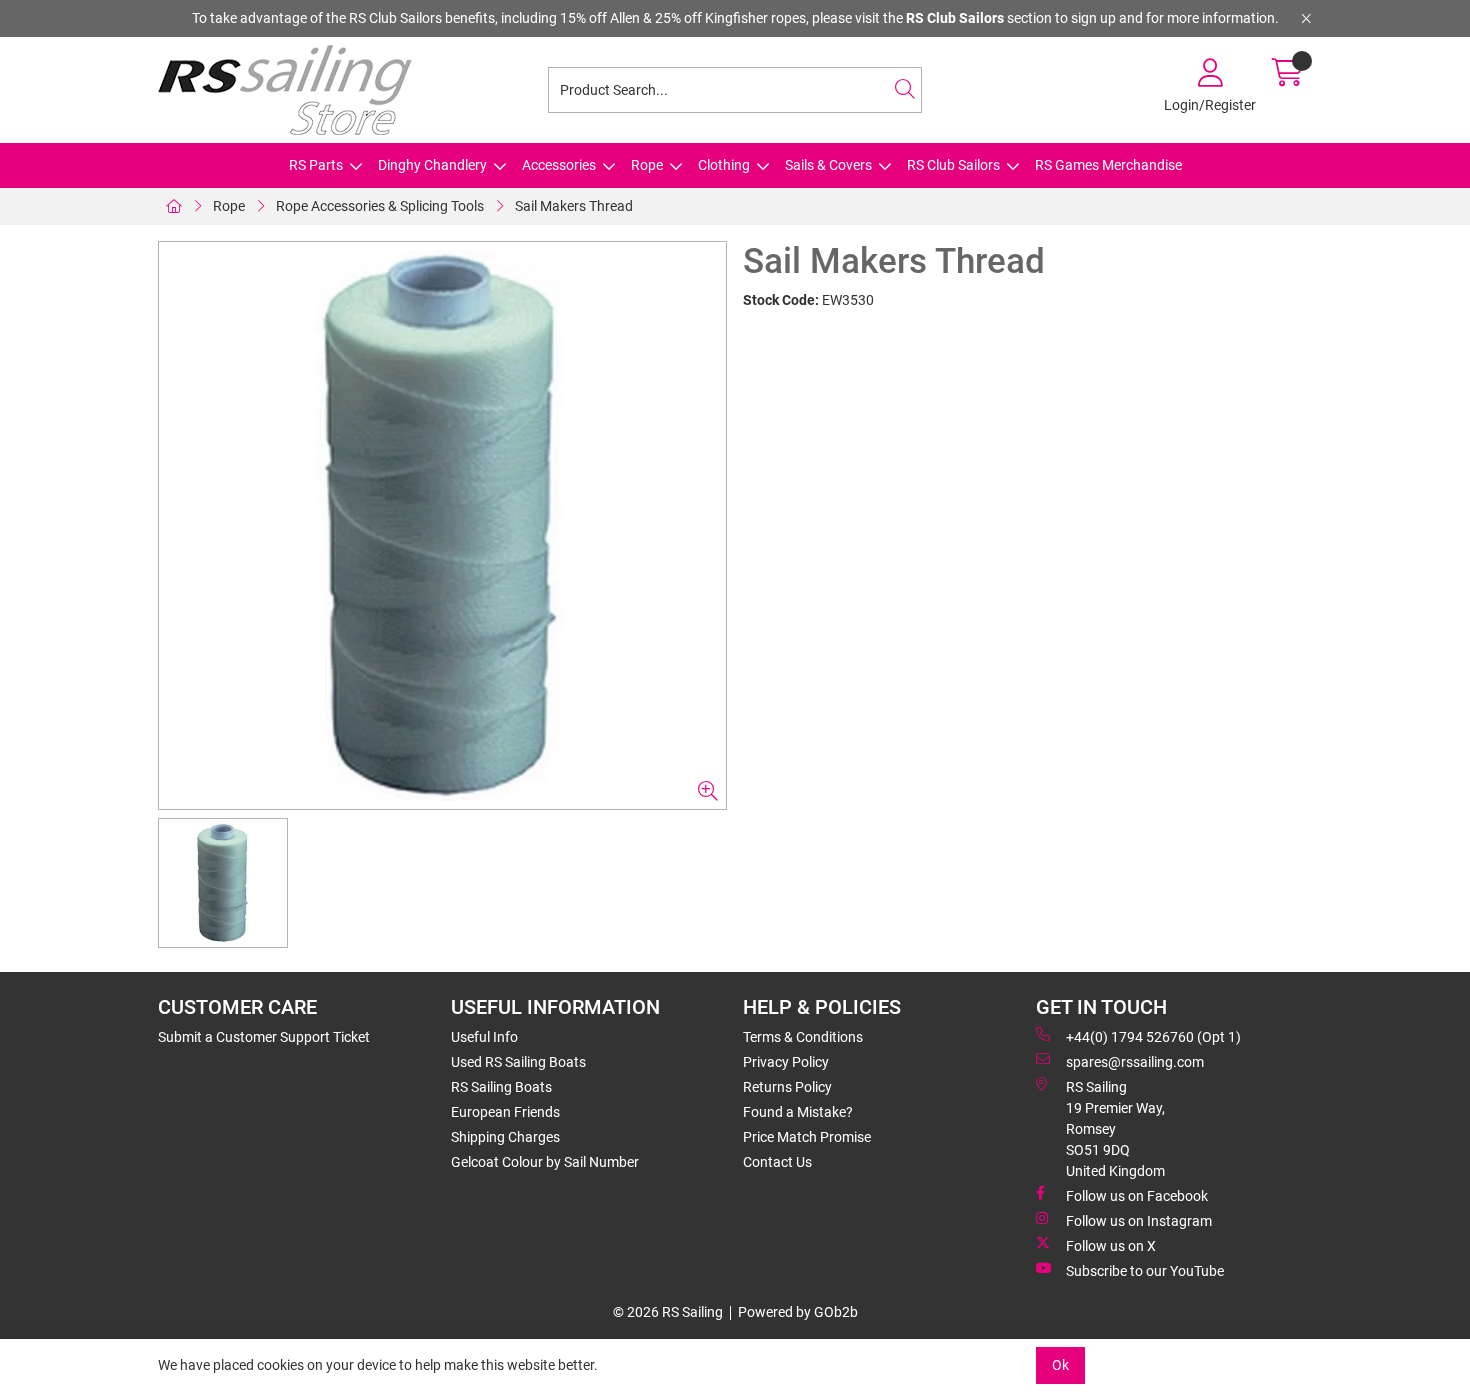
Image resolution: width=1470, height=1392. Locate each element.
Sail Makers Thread (574, 206)
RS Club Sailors (953, 165)
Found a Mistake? (798, 1112)
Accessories (559, 165)
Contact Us (777, 1162)
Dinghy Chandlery (432, 165)
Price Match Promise (807, 1137)
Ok (1060, 1365)
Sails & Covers (828, 165)
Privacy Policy (786, 1062)
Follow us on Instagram (1139, 1221)
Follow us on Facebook (1137, 1196)
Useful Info (484, 1037)
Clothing (724, 165)
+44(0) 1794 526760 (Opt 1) (1153, 1037)
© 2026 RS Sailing (668, 1312)
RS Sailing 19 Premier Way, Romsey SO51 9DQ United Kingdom (1115, 1129)
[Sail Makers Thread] (442, 525)
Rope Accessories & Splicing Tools (380, 206)
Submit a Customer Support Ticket (264, 1037)
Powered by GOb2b (798, 1312)
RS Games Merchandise (1108, 165)
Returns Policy (787, 1087)
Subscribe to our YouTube (1145, 1271)
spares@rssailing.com (1135, 1062)
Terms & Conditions (803, 1037)
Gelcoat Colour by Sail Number (545, 1162)
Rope (647, 165)
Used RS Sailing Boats (518, 1062)
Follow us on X (1111, 1246)
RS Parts (316, 165)
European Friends (505, 1112)
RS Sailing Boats (501, 1087)
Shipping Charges (505, 1137)
